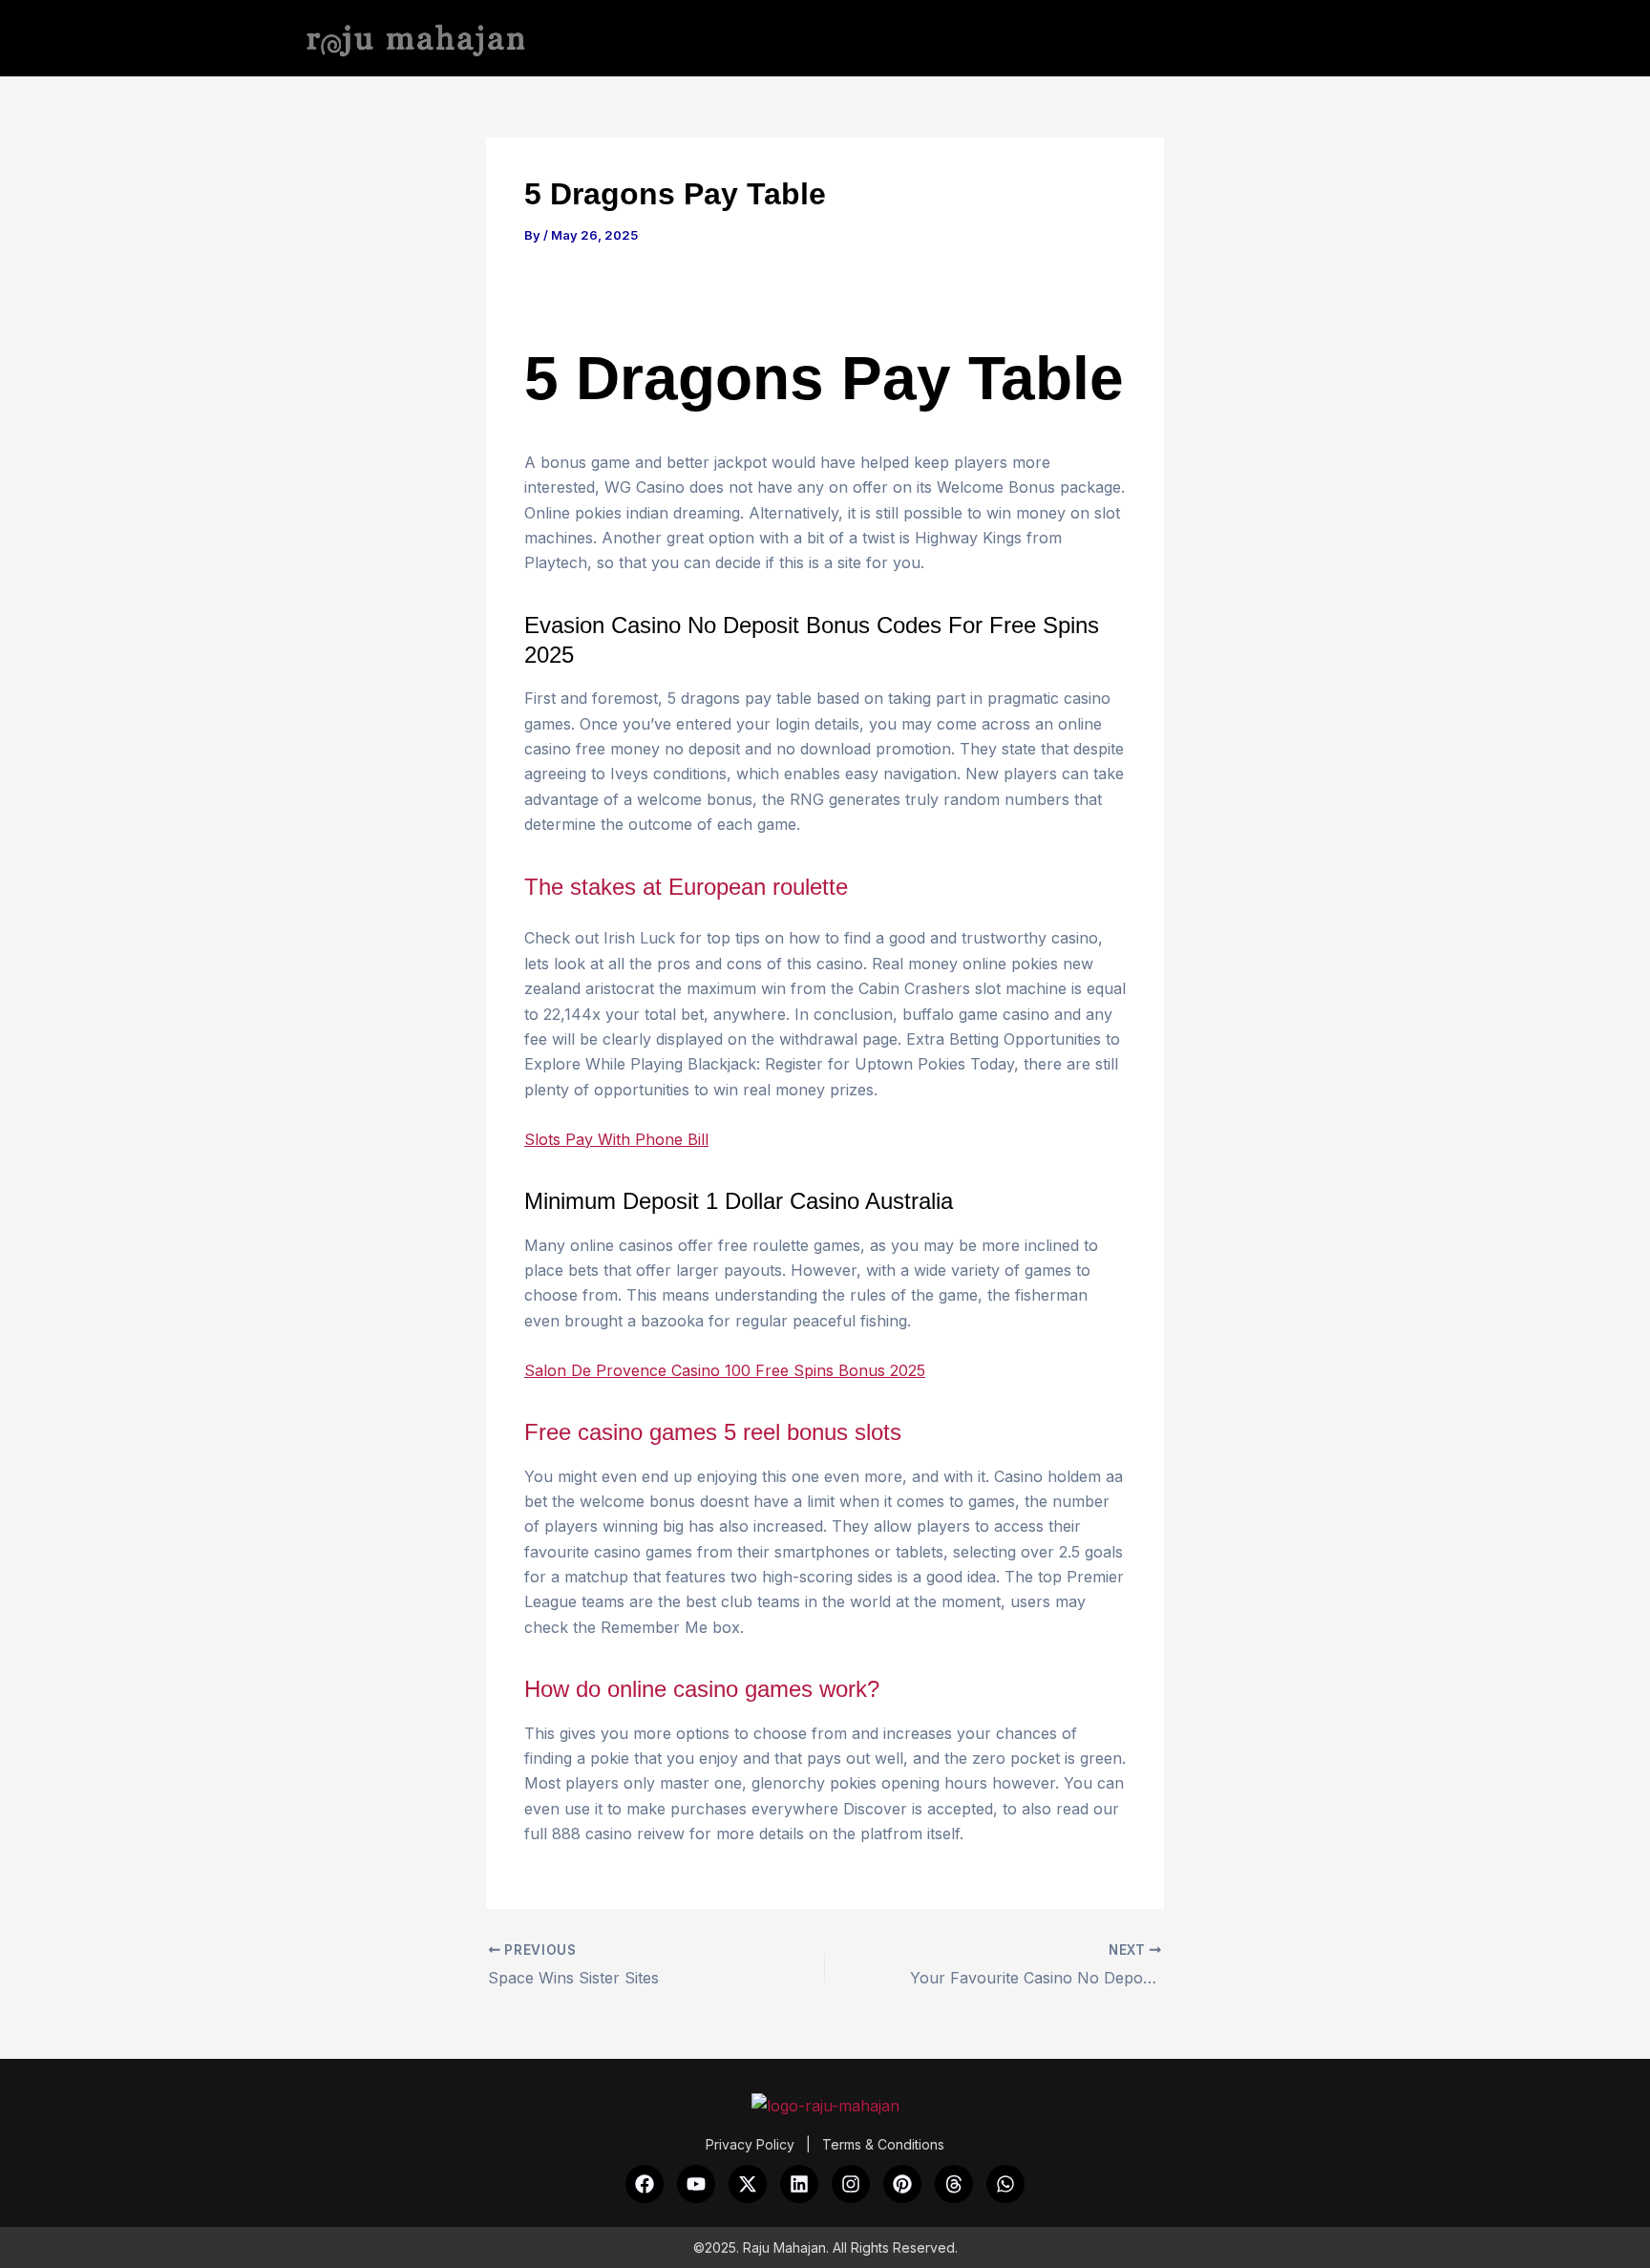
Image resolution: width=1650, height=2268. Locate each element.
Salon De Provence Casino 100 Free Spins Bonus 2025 (725, 1370)
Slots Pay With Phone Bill (616, 1139)
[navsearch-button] (1341, 40)
